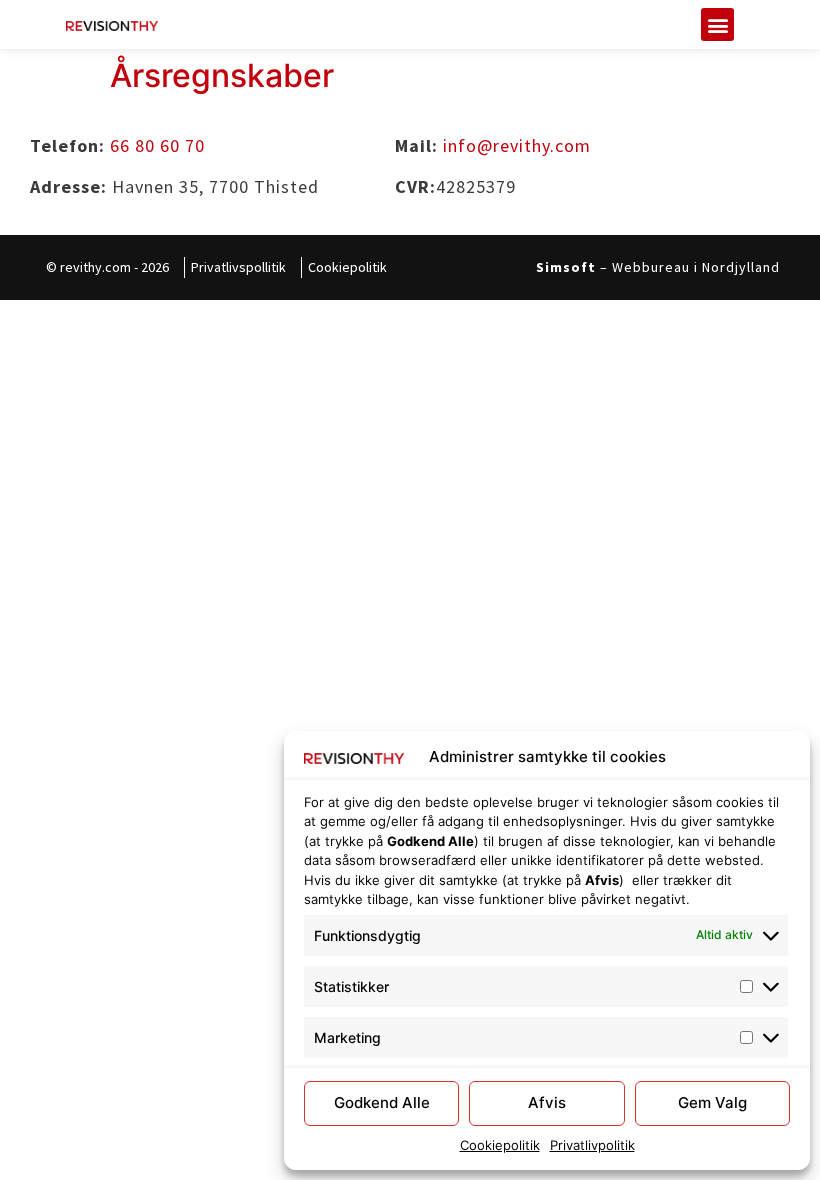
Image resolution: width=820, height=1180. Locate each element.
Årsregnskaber (222, 75)
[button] (717, 24)
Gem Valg (712, 1102)
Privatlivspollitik (238, 267)
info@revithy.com (517, 145)
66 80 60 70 (157, 145)
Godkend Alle (382, 1102)
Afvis (547, 1102)
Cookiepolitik (500, 1145)
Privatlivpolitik (592, 1145)
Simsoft (566, 267)
